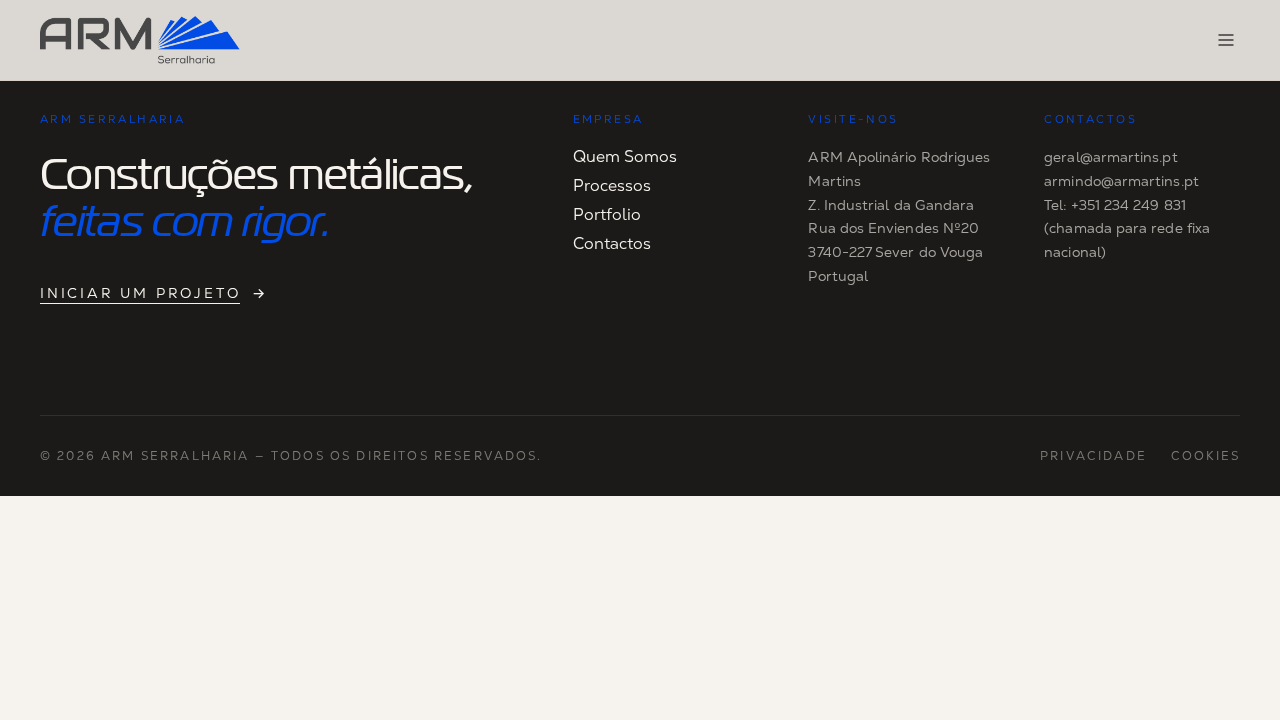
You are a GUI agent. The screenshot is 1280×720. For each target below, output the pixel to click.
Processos (612, 185)
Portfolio (607, 214)
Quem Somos (625, 156)
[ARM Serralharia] (140, 40)
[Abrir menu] (1226, 40)
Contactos (612, 243)
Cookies (1205, 456)
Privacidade (1093, 456)
